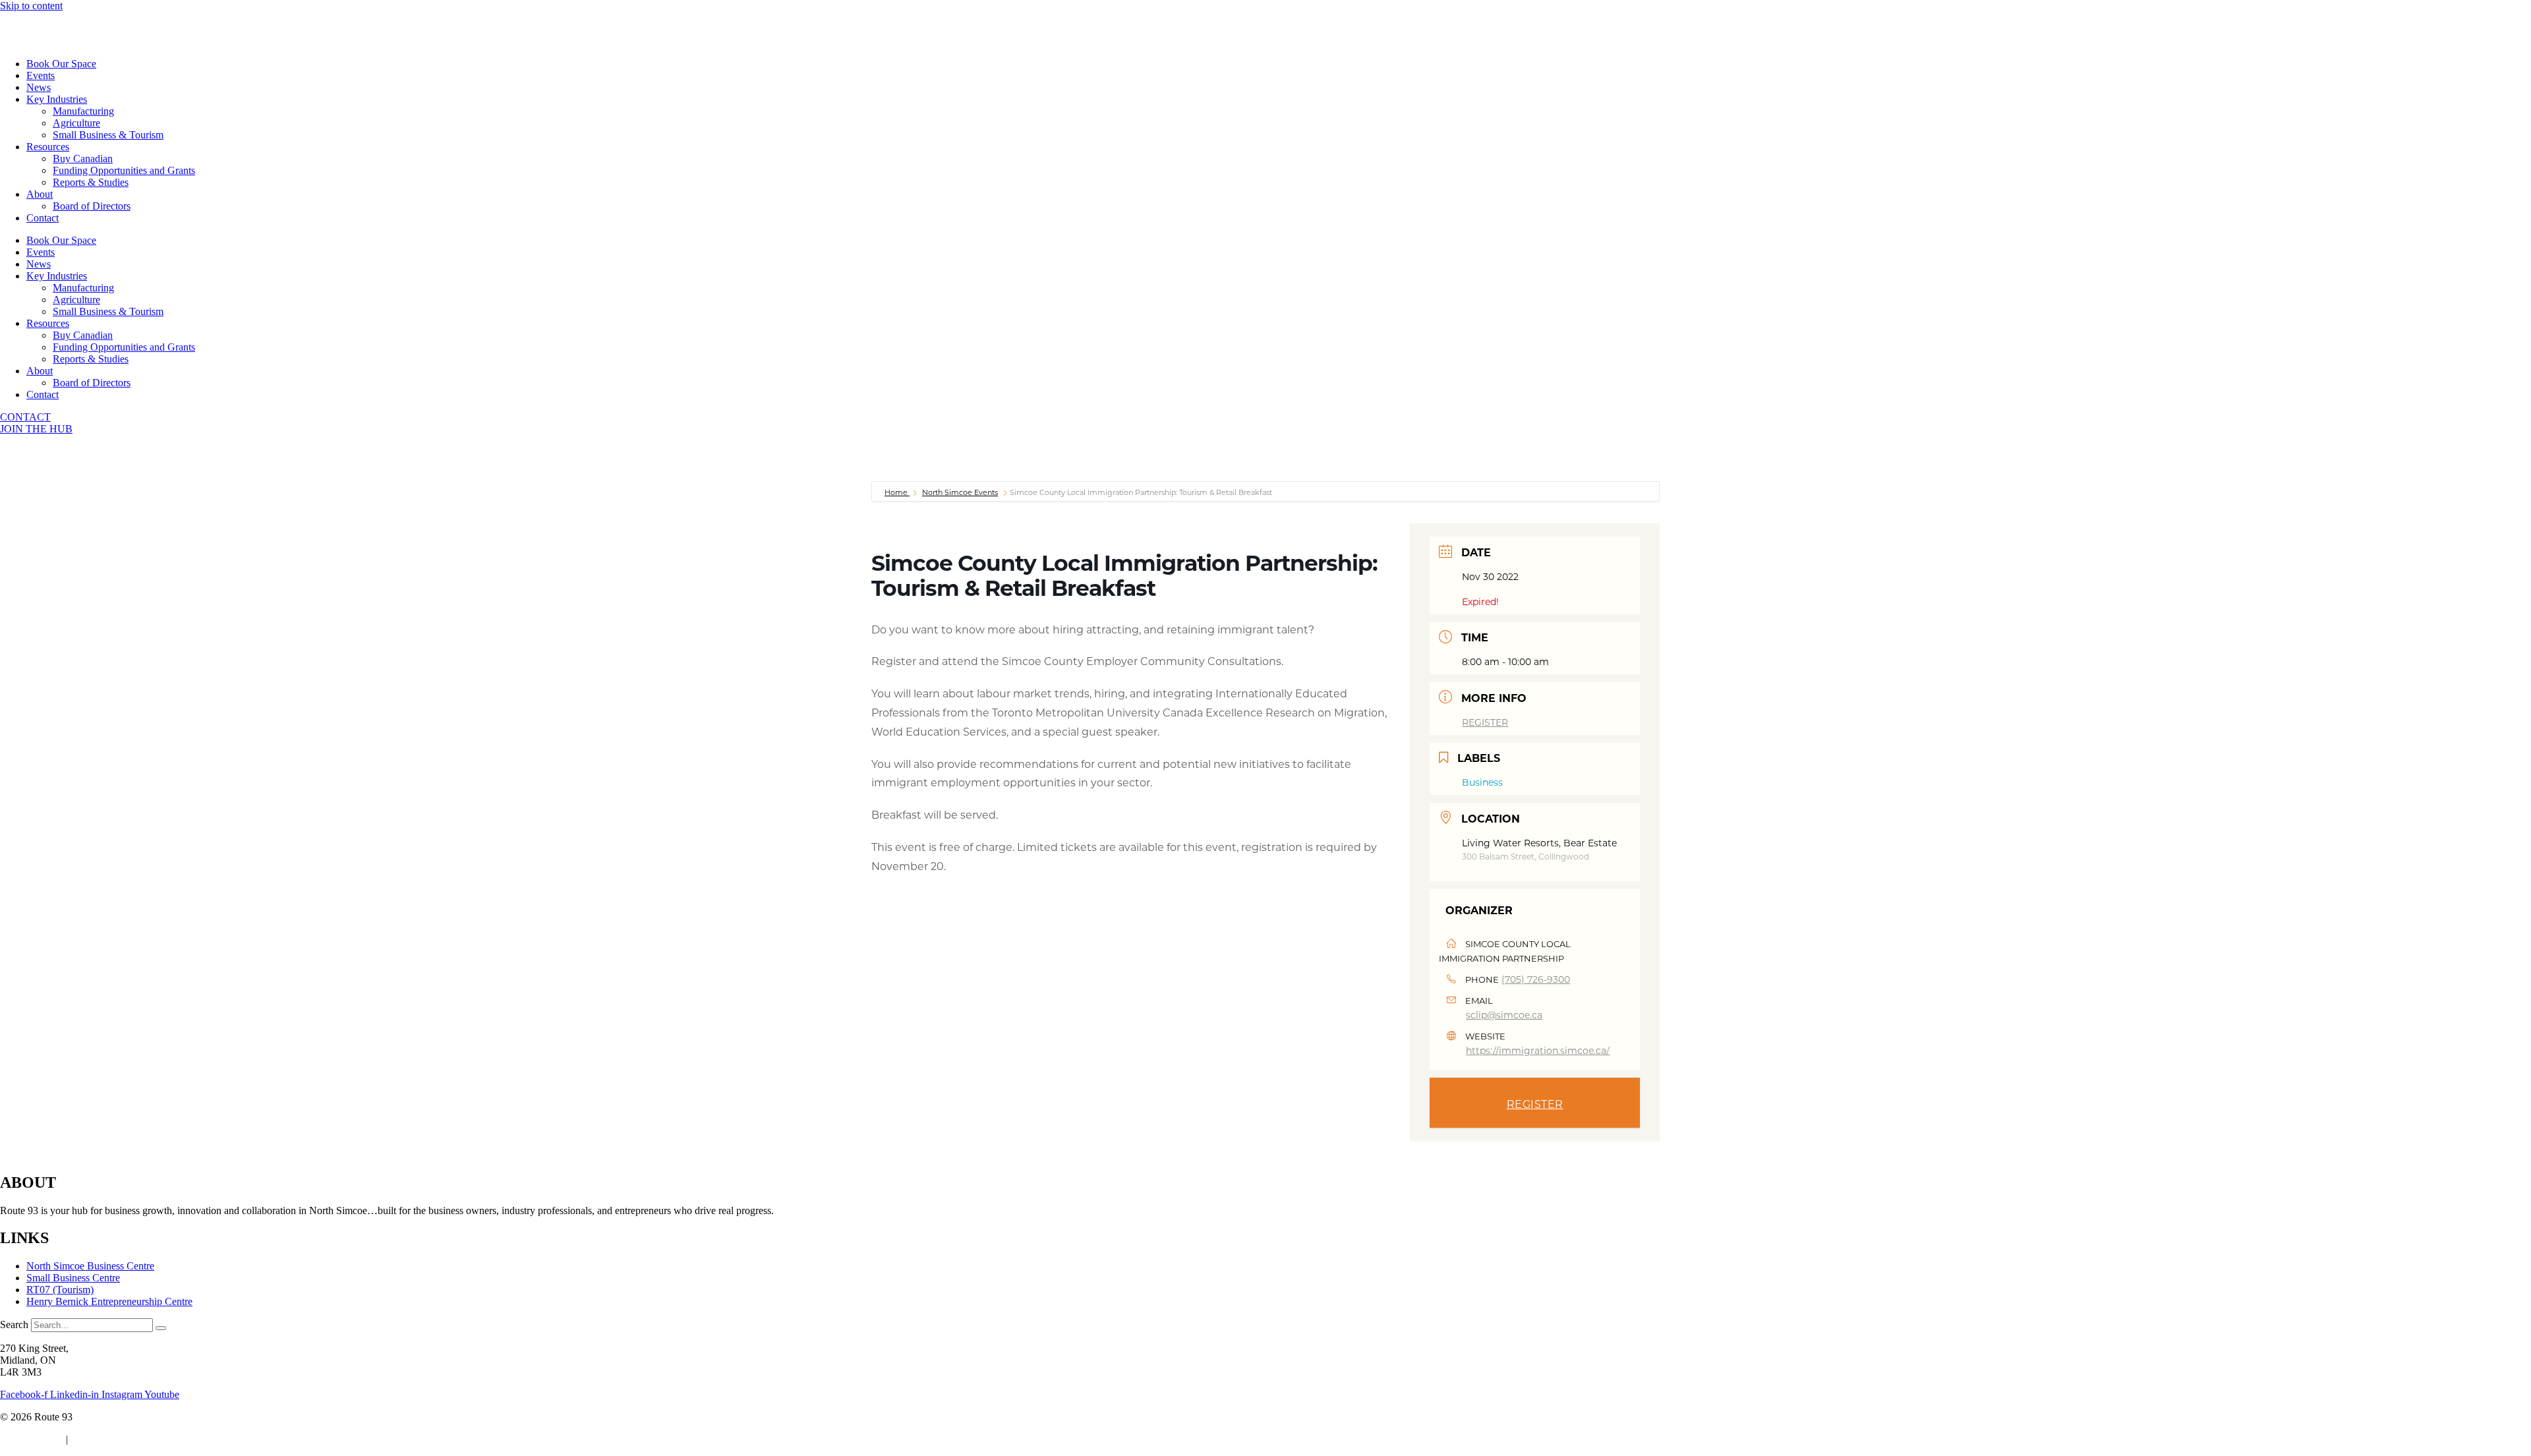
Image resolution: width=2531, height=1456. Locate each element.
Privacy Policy (30, 1439)
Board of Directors (92, 206)
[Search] (161, 1328)
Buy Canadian (83, 159)
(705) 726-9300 (1536, 979)
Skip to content (31, 6)
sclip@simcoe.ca (1504, 1015)
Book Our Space (61, 64)
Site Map (92, 1439)
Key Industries (57, 99)
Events (41, 75)
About (40, 194)
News (39, 87)
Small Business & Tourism (108, 135)
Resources (48, 147)
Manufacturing (83, 111)
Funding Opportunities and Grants (124, 170)
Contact (43, 218)
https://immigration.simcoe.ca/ (1538, 1050)
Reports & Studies (91, 182)
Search (14, 1325)
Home (897, 492)
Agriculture (76, 123)
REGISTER (1485, 722)
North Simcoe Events (960, 492)
